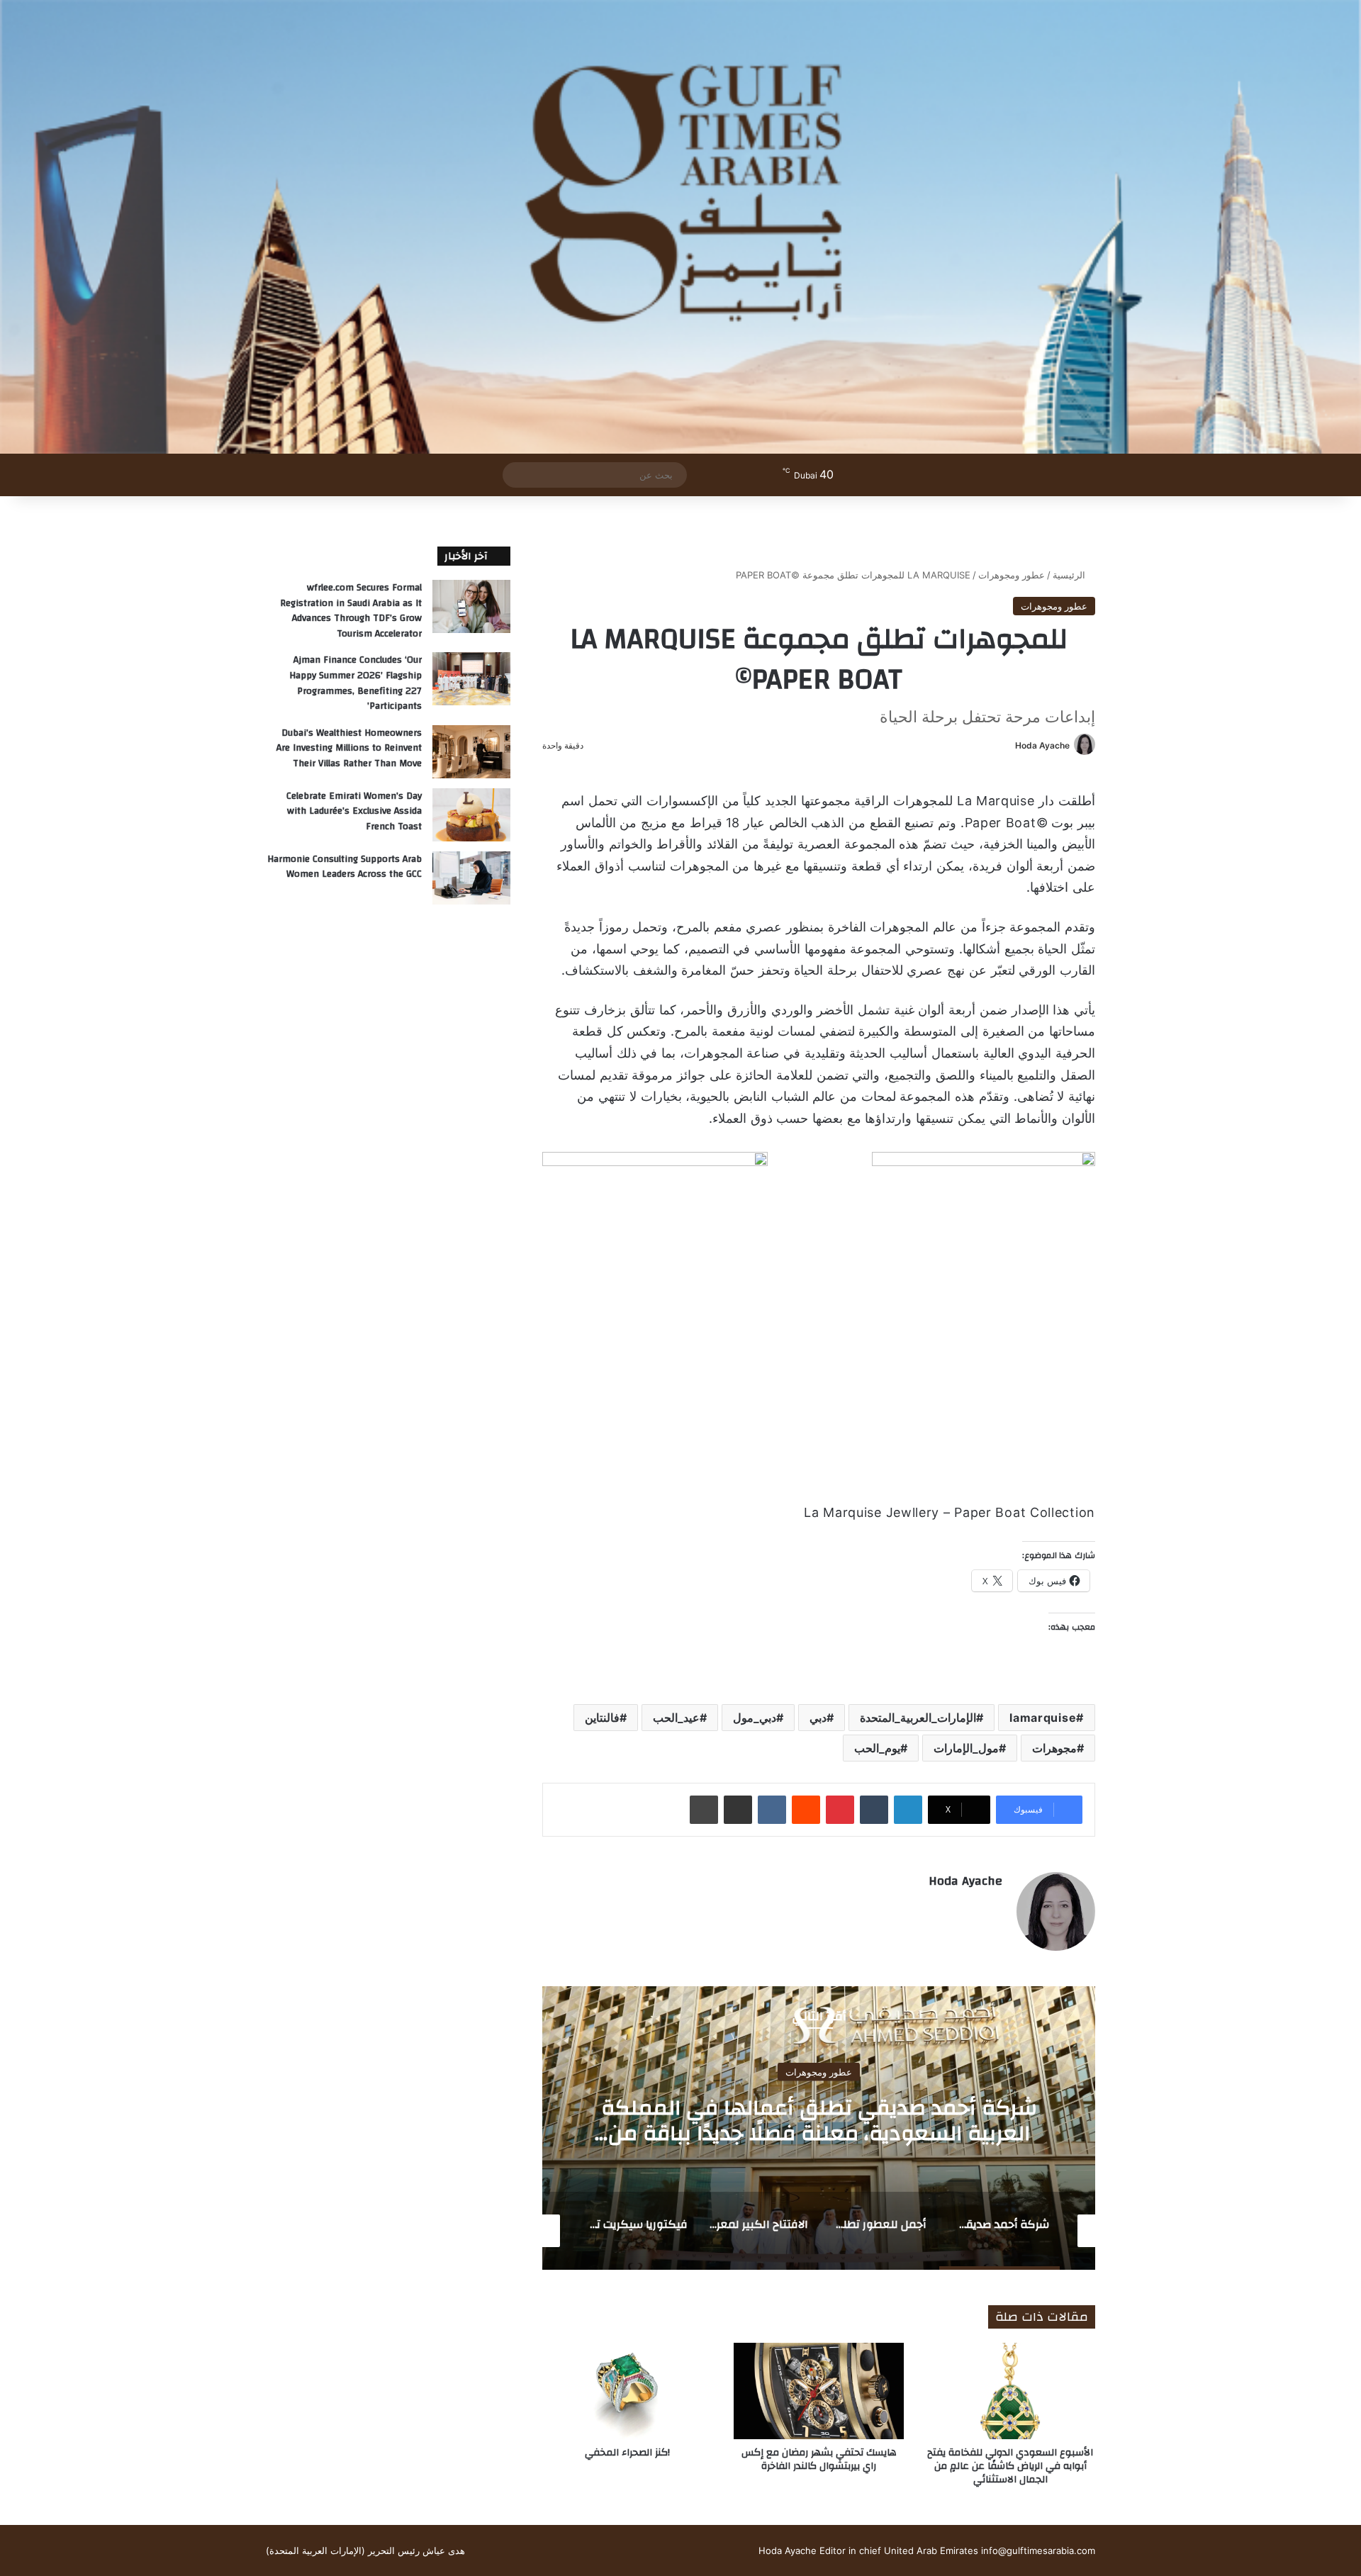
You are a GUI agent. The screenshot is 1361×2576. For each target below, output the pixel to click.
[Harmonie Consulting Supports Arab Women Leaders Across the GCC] (471, 878)
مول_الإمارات (966, 1748)
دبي (818, 1718)
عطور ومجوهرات (1012, 575)
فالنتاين (602, 1718)
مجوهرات (1054, 1748)
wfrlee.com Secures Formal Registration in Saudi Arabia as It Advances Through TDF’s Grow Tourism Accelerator (351, 611)
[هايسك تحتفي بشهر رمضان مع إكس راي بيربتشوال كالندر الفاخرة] (819, 2391)
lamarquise (1043, 1718)
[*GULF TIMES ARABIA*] (680, 227)
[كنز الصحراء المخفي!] (627, 2391)
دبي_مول (755, 1718)
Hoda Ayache (1042, 745)
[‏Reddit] (806, 1810)
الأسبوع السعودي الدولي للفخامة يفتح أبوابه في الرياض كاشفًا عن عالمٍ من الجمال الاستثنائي (1010, 2466)
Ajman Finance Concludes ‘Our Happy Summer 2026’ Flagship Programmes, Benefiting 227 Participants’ (355, 683)
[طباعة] (704, 1810)
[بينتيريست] (840, 1810)
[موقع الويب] (994, 1905)
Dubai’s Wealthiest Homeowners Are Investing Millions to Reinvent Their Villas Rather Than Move (349, 748)
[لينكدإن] (908, 1810)
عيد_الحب (676, 1718)
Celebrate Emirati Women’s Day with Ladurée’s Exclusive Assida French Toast (354, 811)
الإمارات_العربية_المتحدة (918, 1718)
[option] (819, 2128)
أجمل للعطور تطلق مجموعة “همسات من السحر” (819, 2121)
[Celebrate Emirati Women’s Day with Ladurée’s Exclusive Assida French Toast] (471, 815)
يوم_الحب (877, 1748)
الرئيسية (1070, 575)
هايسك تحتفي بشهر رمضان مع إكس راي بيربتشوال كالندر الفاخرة (819, 2459)
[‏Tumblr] (874, 1810)
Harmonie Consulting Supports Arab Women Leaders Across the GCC (345, 867)
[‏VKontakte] (772, 1810)
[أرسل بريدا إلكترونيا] (1010, 745)
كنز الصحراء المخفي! (627, 2453)
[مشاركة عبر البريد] (738, 1810)
